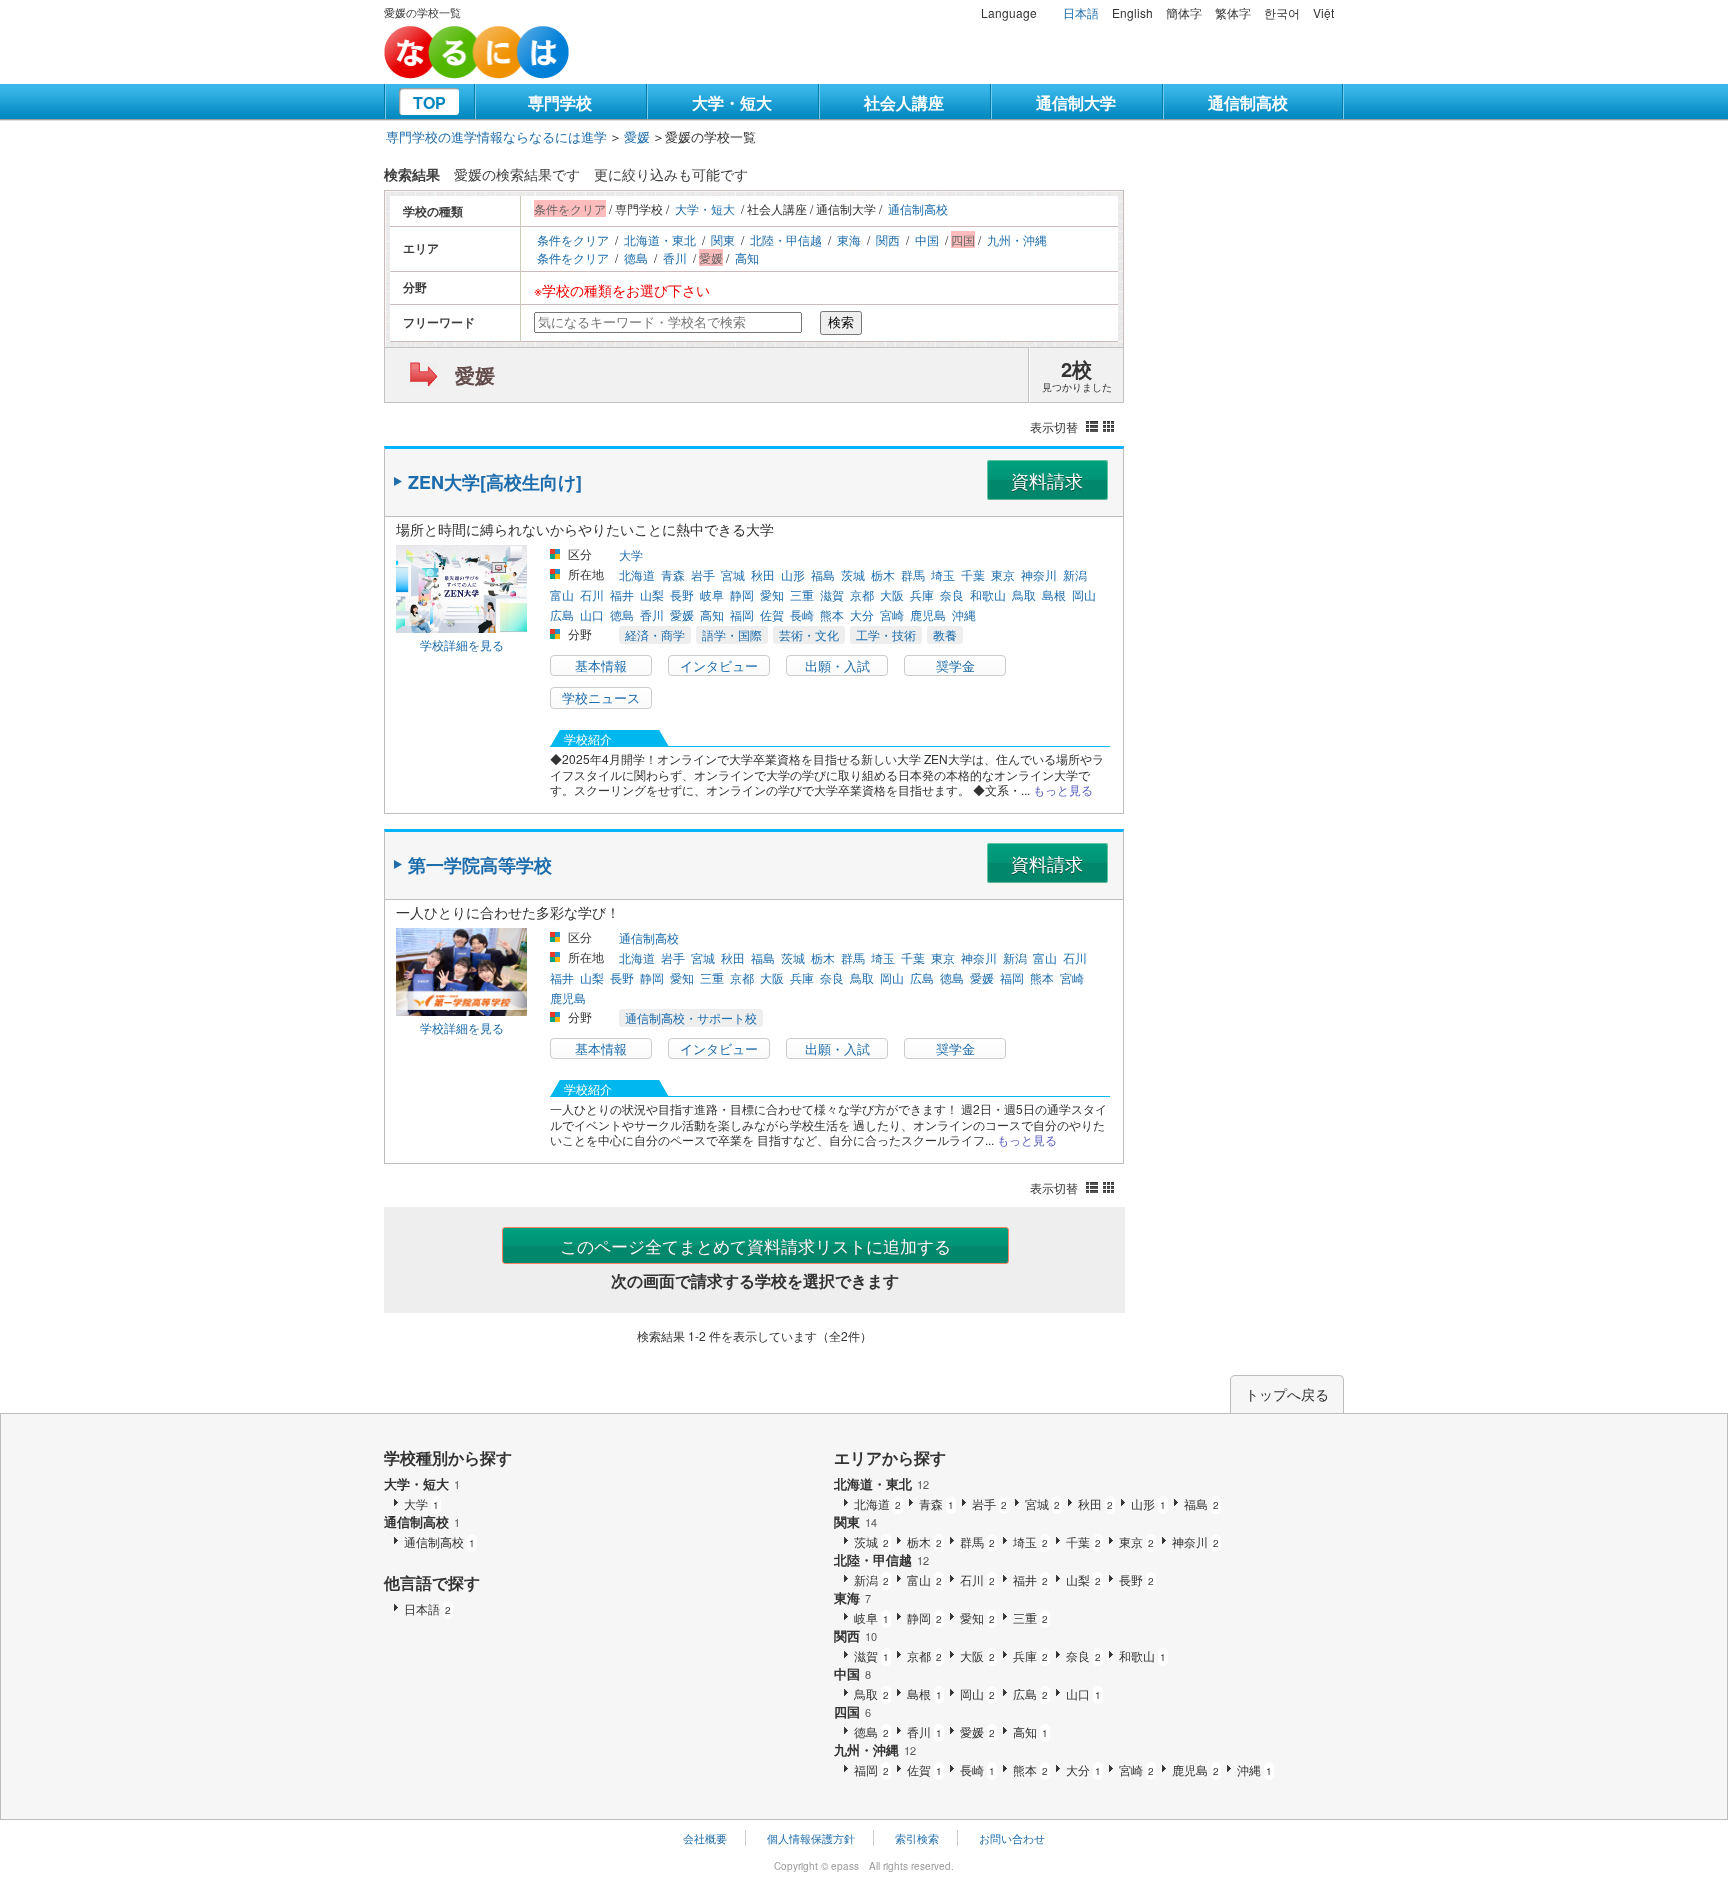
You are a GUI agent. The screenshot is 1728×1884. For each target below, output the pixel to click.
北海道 (637, 574)
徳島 (636, 257)
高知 (747, 257)
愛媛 (637, 136)
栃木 (883, 574)
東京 (1003, 574)
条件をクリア (573, 239)
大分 (862, 614)
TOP (429, 102)
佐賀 (772, 614)
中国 (927, 239)
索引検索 (917, 1838)
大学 (631, 554)
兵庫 (922, 594)
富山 (562, 594)
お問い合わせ (1012, 1838)
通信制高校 (1248, 102)
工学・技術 (886, 634)
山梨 (652, 594)
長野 (682, 594)
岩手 (703, 574)
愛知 (772, 594)
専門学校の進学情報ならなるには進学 (496, 136)
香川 (675, 257)
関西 (888, 239)
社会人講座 (904, 102)
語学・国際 (732, 634)
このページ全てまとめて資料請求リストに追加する (755, 1245)
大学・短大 (732, 102)
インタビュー (719, 665)
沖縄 (964, 614)
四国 (852, 1711)
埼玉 (943, 574)
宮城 (733, 574)
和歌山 (988, 594)
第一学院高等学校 (480, 865)
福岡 (742, 614)
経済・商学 (655, 634)
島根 (1054, 594)
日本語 (1081, 12)
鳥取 (1024, 594)
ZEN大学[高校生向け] (495, 482)
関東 (723, 239)
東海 (849, 239)
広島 (562, 614)
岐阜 (712, 594)
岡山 (1084, 594)
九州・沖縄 (1017, 239)
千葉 (973, 574)
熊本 (832, 614)
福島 (823, 574)
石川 (592, 594)
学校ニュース (601, 697)
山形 (793, 574)
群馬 (913, 574)
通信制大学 (1076, 102)
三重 (802, 594)
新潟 (1075, 574)
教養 (945, 634)
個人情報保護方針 (811, 1838)
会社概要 (705, 1838)
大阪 (892, 594)
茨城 (853, 574)
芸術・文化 (809, 634)
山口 (592, 614)
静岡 (742, 594)
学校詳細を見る (462, 644)
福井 (622, 594)
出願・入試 (837, 665)
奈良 (952, 594)
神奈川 (1039, 574)
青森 (673, 574)
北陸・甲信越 (786, 239)
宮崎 (892, 614)
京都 (862, 594)
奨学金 (955, 665)
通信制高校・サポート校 (691, 1017)
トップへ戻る (1287, 1394)
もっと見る (1063, 789)
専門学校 (560, 102)
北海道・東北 (660, 239)
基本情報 (601, 665)
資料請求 (1047, 480)
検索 (841, 322)
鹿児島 (928, 614)
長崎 (802, 614)
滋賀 (832, 594)
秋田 (763, 574)
